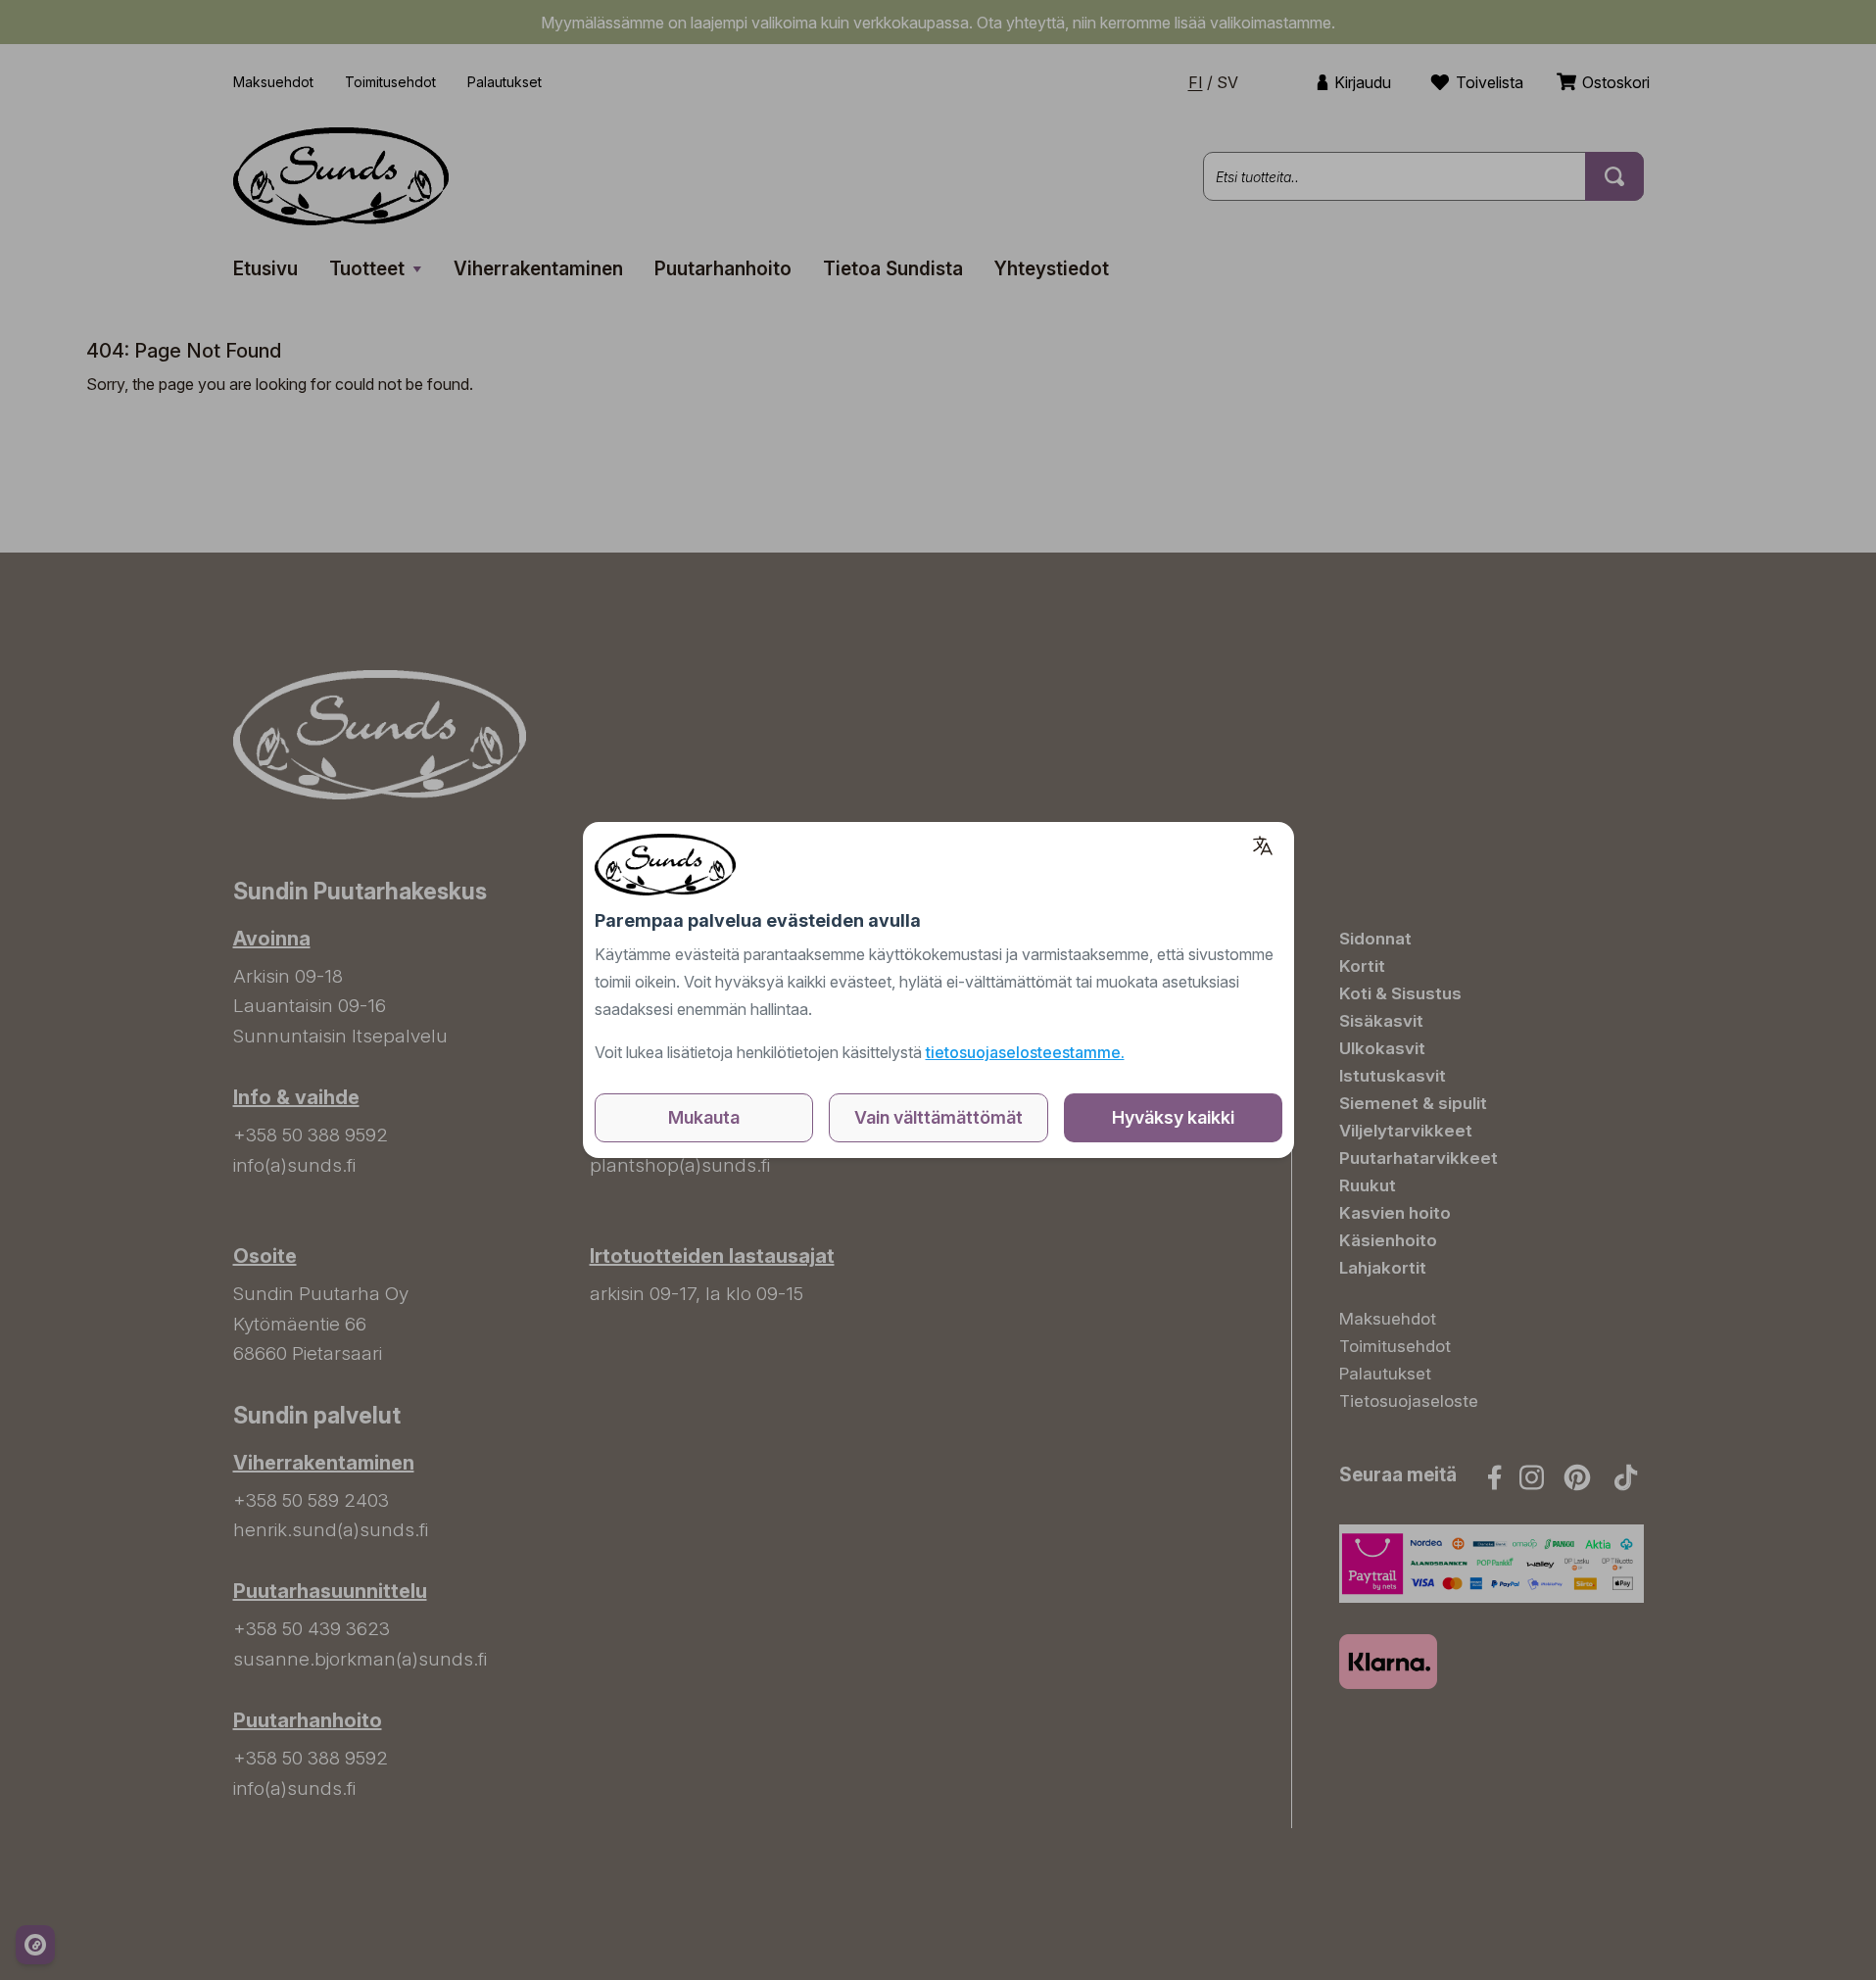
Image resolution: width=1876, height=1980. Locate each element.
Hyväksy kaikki (1173, 1117)
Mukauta (704, 1117)
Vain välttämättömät (938, 1117)
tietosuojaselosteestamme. (1025, 1052)
